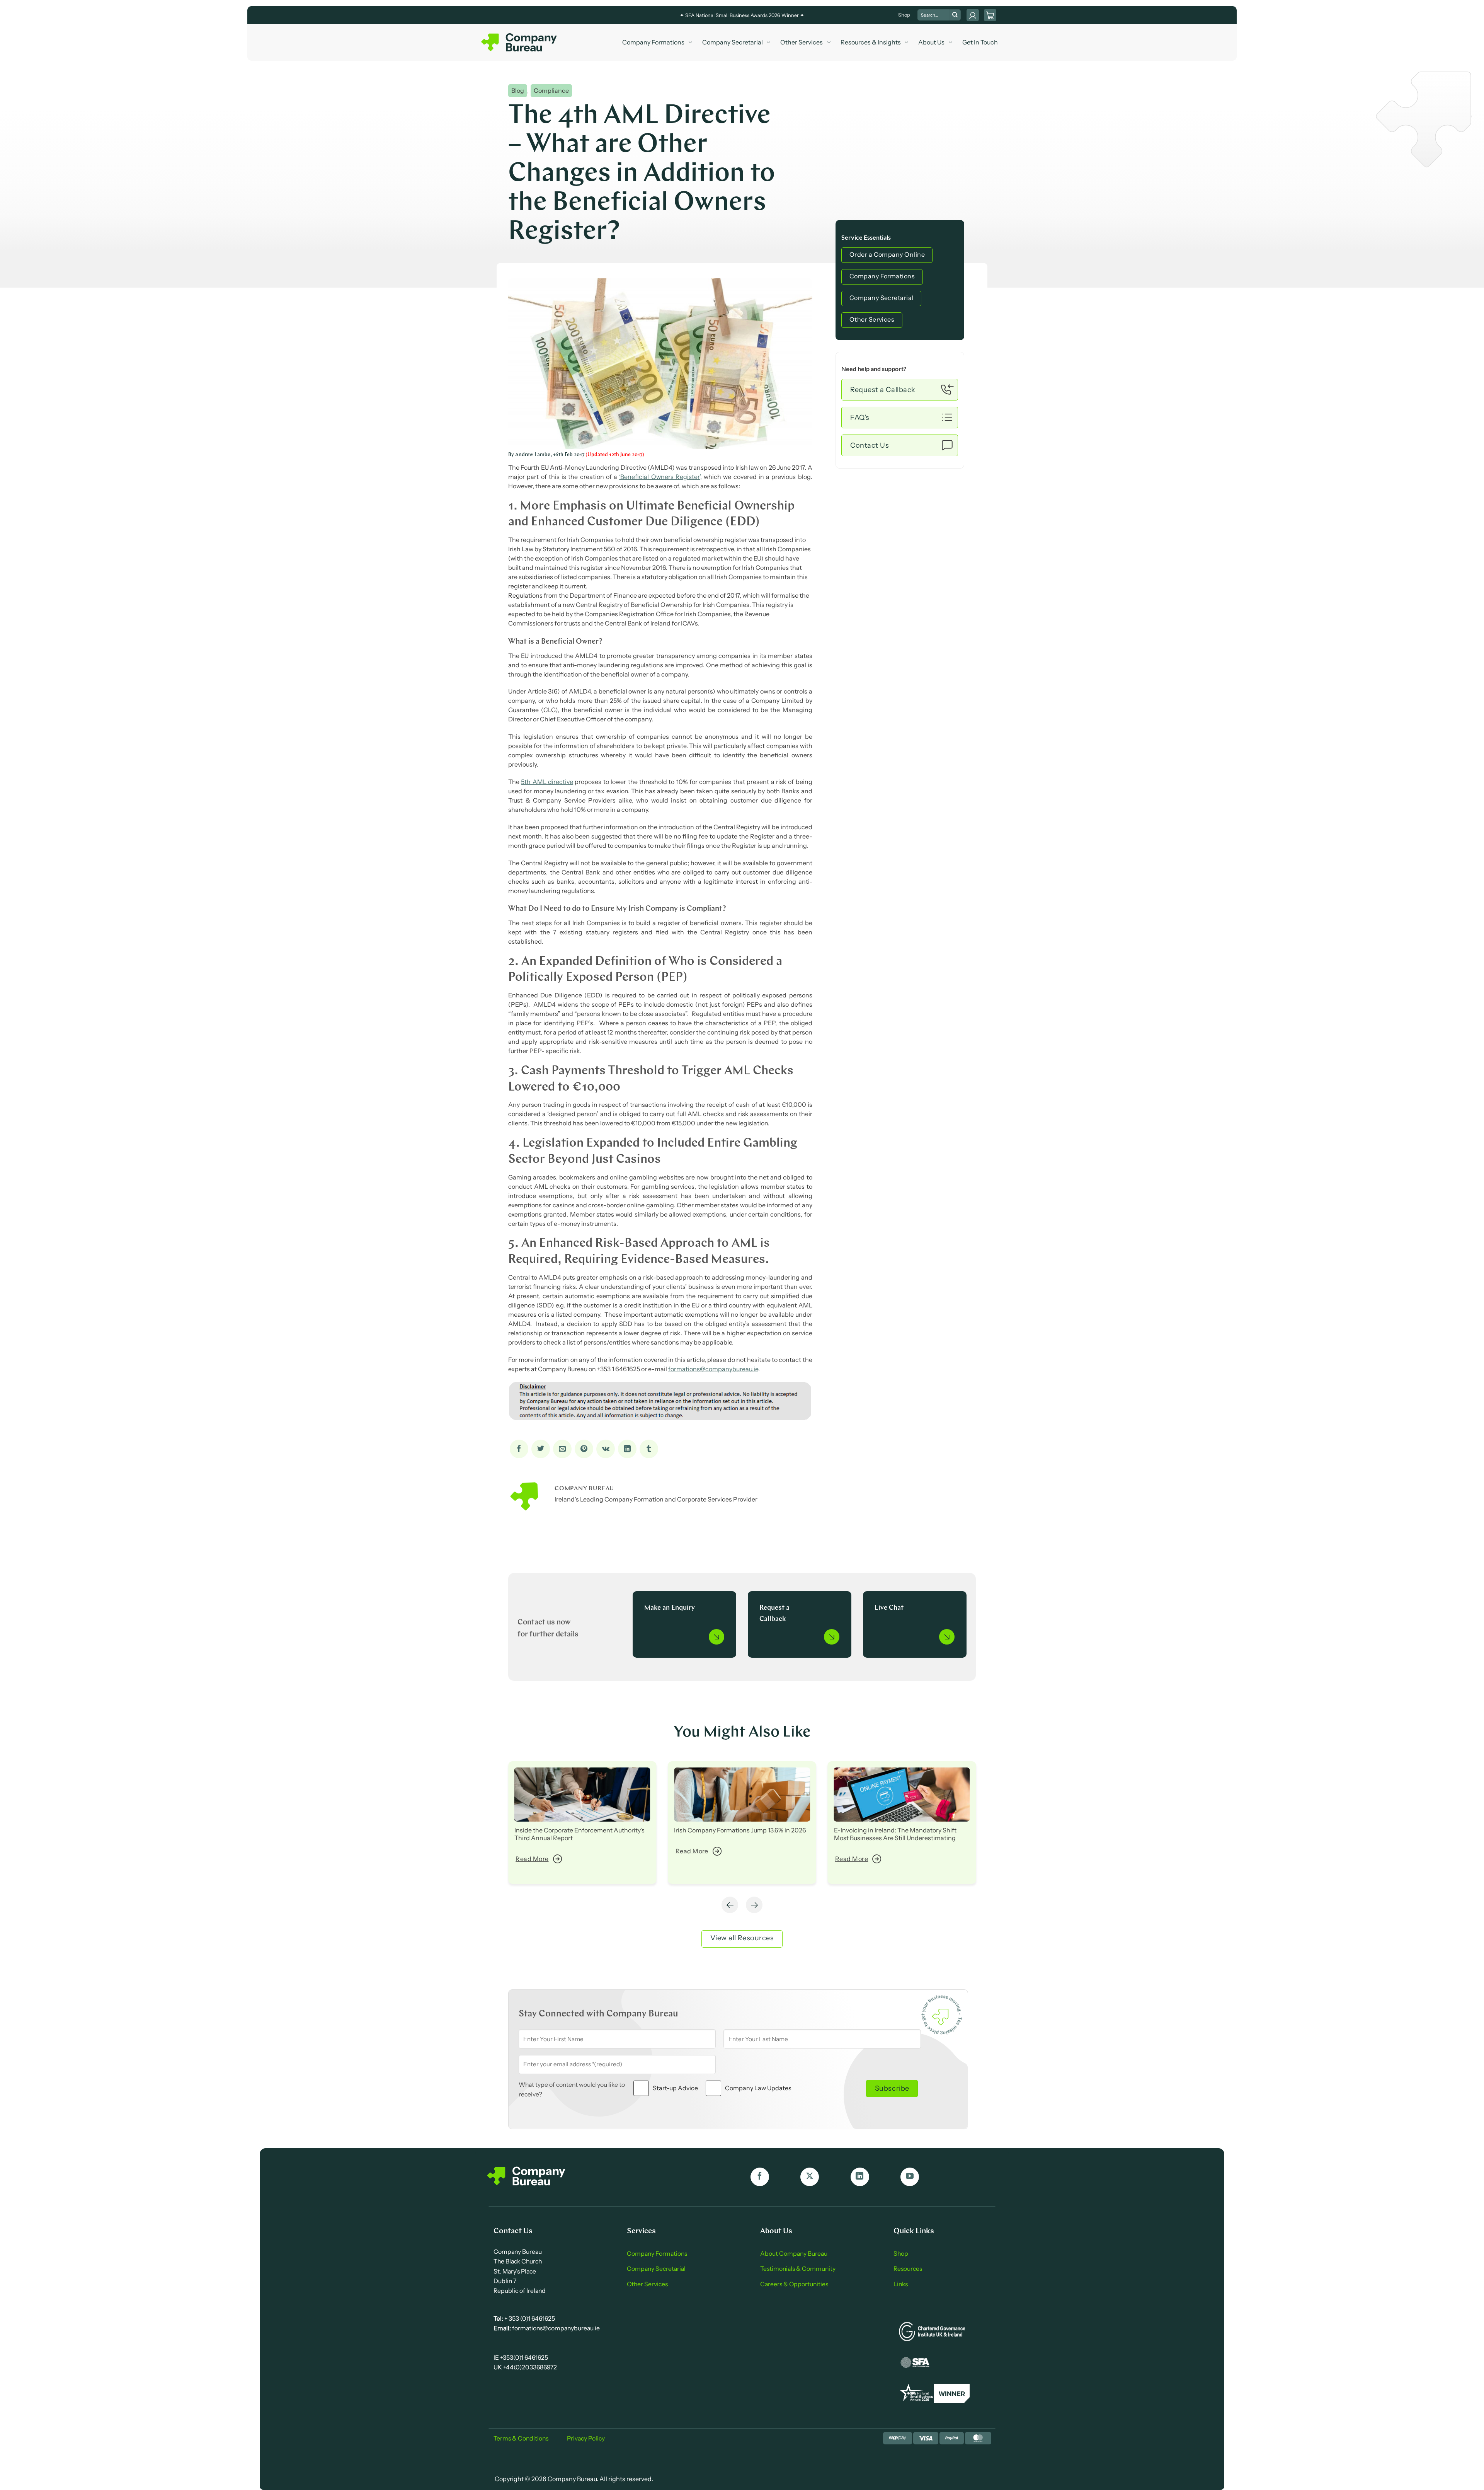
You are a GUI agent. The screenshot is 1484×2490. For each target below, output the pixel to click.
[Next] (754, 1905)
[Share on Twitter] (541, 1449)
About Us (931, 42)
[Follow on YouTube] (910, 2177)
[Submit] (955, 15)
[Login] (973, 15)
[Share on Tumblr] (649, 1449)
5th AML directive (547, 782)
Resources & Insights (871, 42)
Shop (904, 15)
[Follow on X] (810, 2177)
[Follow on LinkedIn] (860, 2177)
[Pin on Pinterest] (584, 1449)
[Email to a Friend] (562, 1449)
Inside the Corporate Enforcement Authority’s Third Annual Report (579, 1834)
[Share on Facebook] (519, 1449)
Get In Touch (980, 42)
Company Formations (653, 42)
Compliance (551, 91)
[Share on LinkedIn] (627, 1449)
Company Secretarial (733, 42)
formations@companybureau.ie (713, 1369)
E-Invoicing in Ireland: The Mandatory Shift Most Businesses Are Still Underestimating (895, 1834)
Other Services (802, 42)
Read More (532, 1859)
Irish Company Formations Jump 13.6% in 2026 (740, 1830)
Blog (518, 91)
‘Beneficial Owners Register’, (660, 477)
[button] (990, 15)
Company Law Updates (758, 2088)
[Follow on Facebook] (760, 2177)
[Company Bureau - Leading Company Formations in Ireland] (520, 42)
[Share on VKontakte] (606, 1449)
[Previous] (730, 1905)
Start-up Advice (675, 2088)
